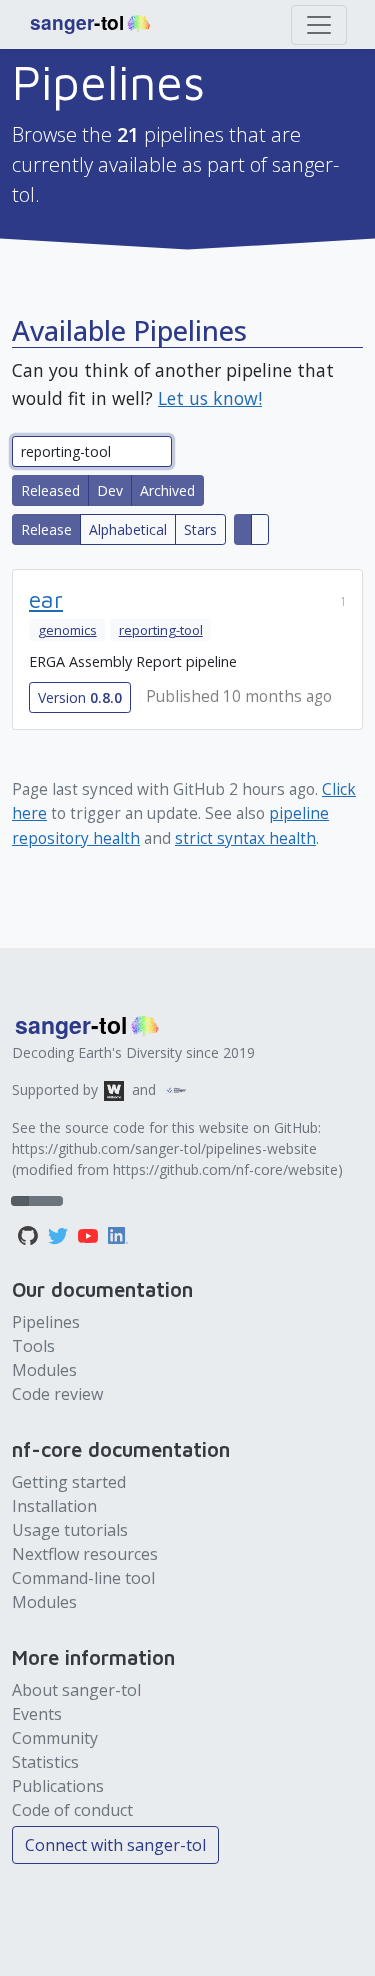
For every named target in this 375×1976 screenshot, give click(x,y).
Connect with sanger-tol (115, 1845)
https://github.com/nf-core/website (225, 1169)
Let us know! (210, 398)
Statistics (45, 1762)
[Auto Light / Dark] (20, 1201)
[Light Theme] (37, 1201)
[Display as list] (260, 529)
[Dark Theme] (54, 1201)
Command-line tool (83, 1578)
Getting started (69, 1482)
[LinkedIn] (118, 1234)
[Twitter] (60, 1234)
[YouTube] (90, 1234)
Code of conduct (72, 1810)
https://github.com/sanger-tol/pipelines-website (164, 1148)
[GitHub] (30, 1234)
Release (46, 529)
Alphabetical (128, 529)
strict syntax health (245, 838)
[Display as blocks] (243, 529)
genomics (67, 630)
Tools (33, 1346)
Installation (54, 1506)
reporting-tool (161, 630)
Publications (58, 1786)
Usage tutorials (70, 1530)
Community (55, 1738)
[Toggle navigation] (319, 25)
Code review (57, 1394)
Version (80, 697)
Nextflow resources (85, 1554)
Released (50, 490)
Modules (44, 1370)
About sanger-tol (76, 1690)
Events (37, 1714)
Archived (167, 490)
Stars (200, 529)
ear (46, 599)
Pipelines (46, 1322)
